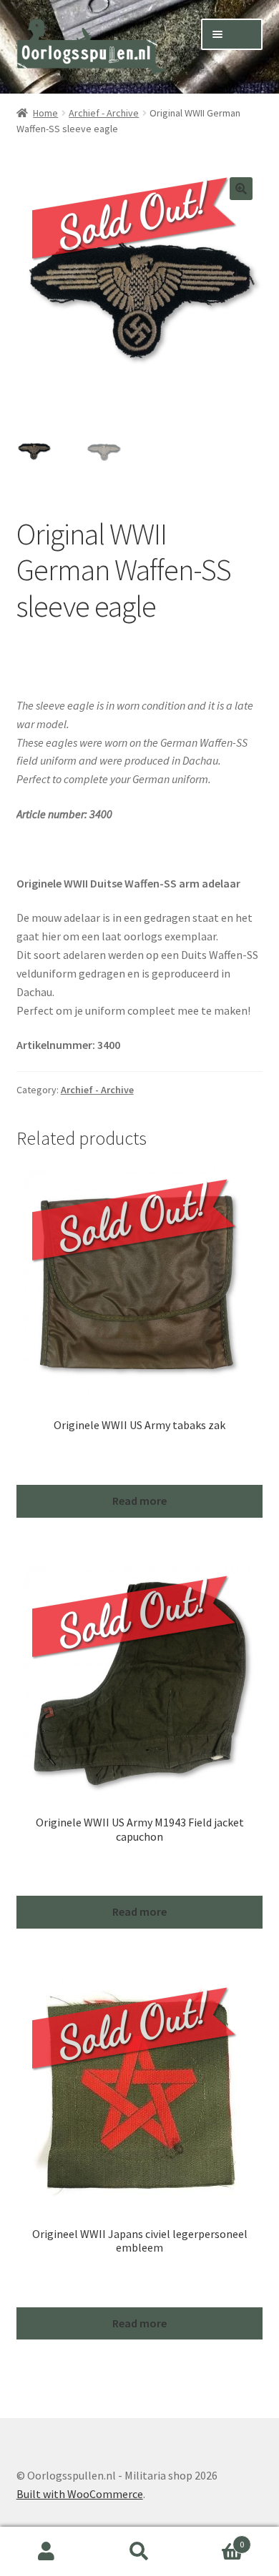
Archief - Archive (104, 113)
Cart (215, 2539)
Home (45, 113)
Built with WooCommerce (80, 2494)
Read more (139, 1501)
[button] (241, 189)
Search (139, 2552)
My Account (46, 2552)
